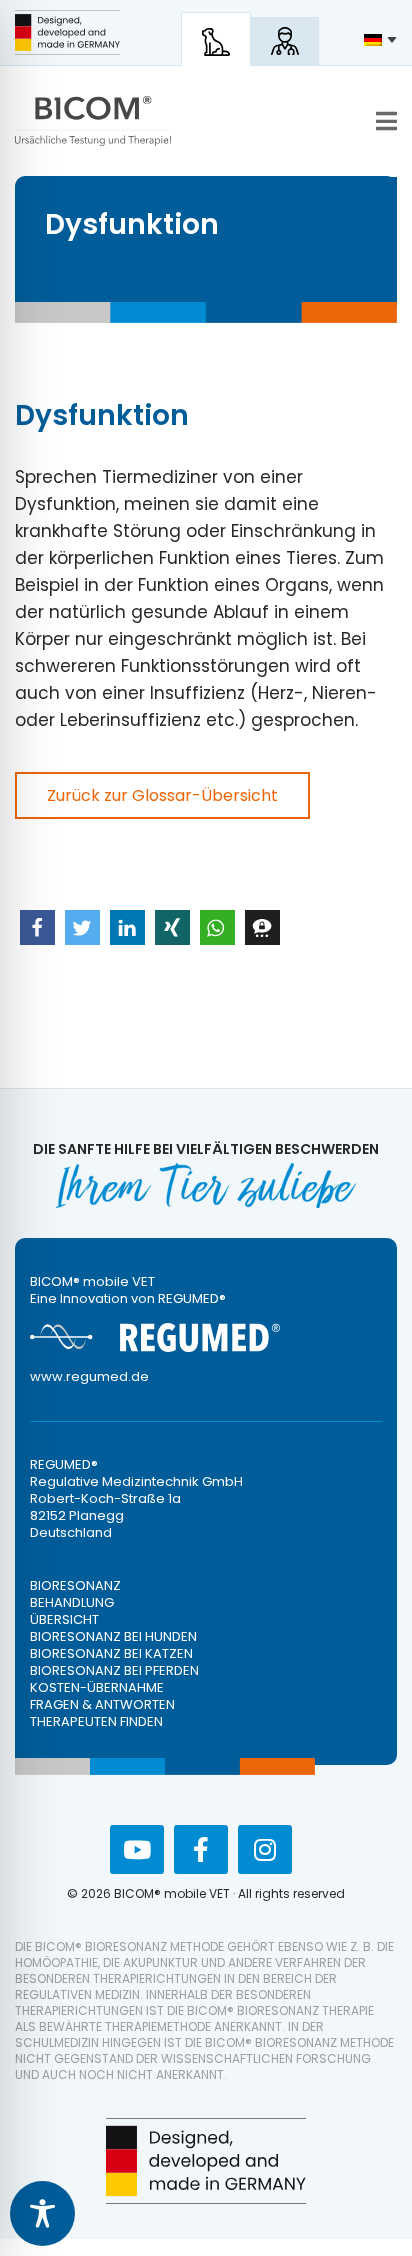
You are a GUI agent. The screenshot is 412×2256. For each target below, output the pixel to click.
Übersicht (64, 1619)
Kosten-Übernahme (97, 1687)
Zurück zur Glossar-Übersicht (162, 795)
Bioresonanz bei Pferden (114, 1670)
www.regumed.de (89, 1376)
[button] (37, 927)
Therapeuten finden (96, 1721)
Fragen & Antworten (102, 1704)
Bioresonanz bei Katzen (111, 1653)
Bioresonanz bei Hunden (113, 1636)
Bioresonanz (75, 1585)
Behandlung (72, 1602)
